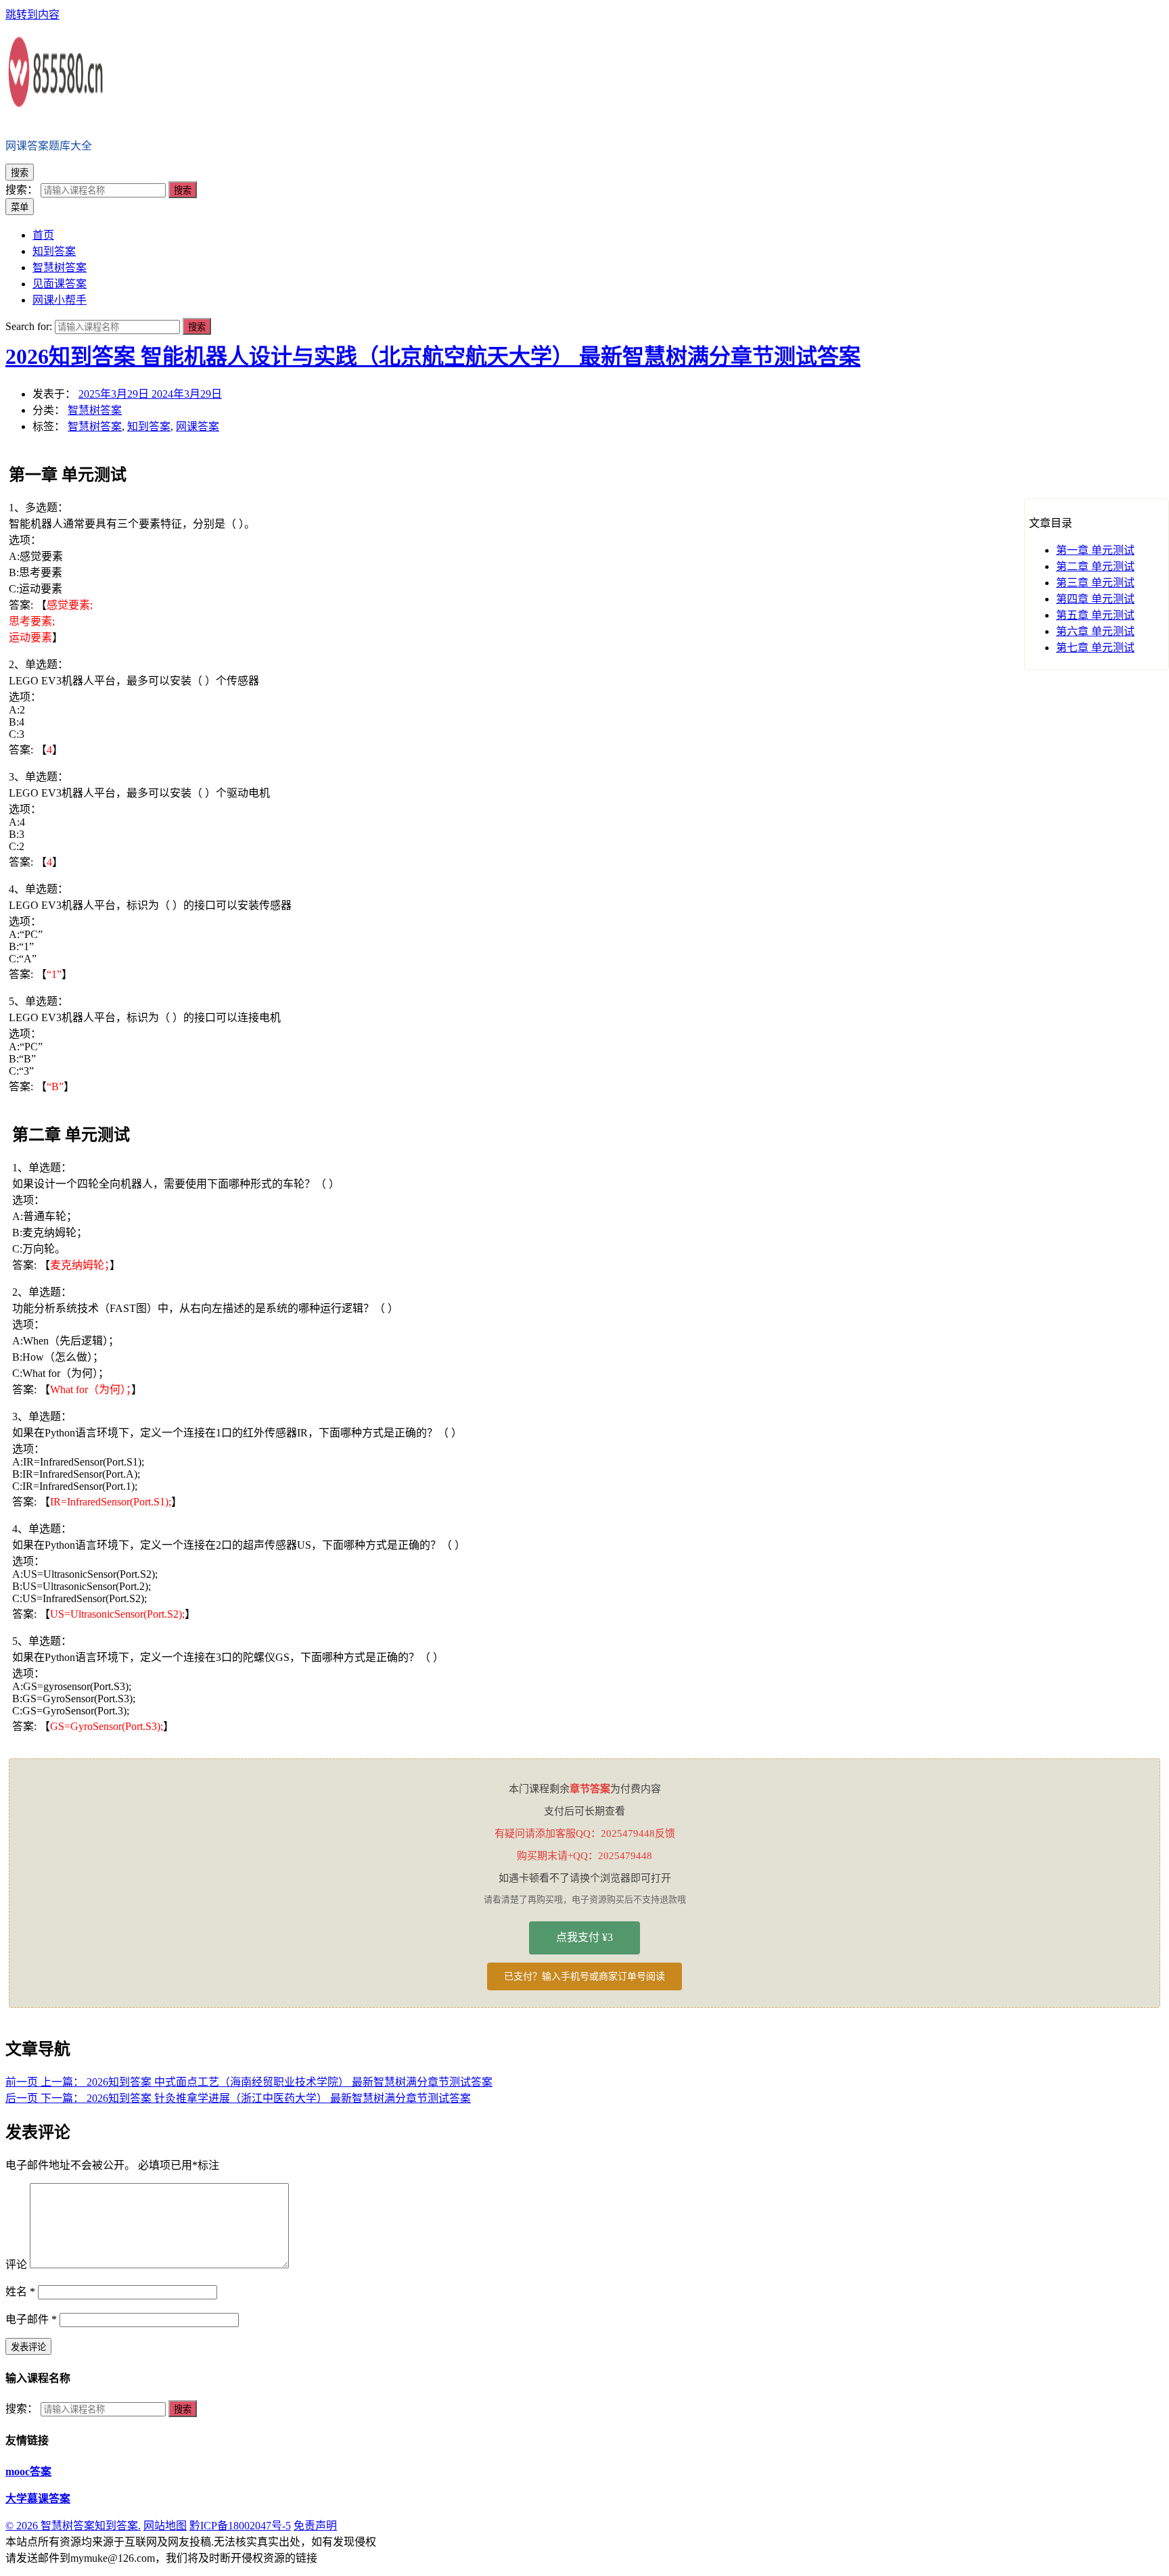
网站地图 (165, 2526)
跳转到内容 (32, 15)
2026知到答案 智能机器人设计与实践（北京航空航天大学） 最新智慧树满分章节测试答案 (433, 356)
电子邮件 (31, 2319)
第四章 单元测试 (1095, 599)
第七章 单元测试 (1095, 648)
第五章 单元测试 (1095, 615)
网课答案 (198, 426)
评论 (16, 2265)
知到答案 (149, 426)
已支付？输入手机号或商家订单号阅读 (584, 1976)
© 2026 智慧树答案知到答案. (73, 2526)
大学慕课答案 (38, 2499)
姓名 (20, 2292)
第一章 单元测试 (1095, 550)
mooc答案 (28, 2472)
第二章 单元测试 (1095, 566)
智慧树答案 (95, 410)
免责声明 (315, 2526)
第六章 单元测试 (1095, 631)
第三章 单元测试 (1095, 583)
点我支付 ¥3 (584, 1937)
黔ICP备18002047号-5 (240, 2526)
